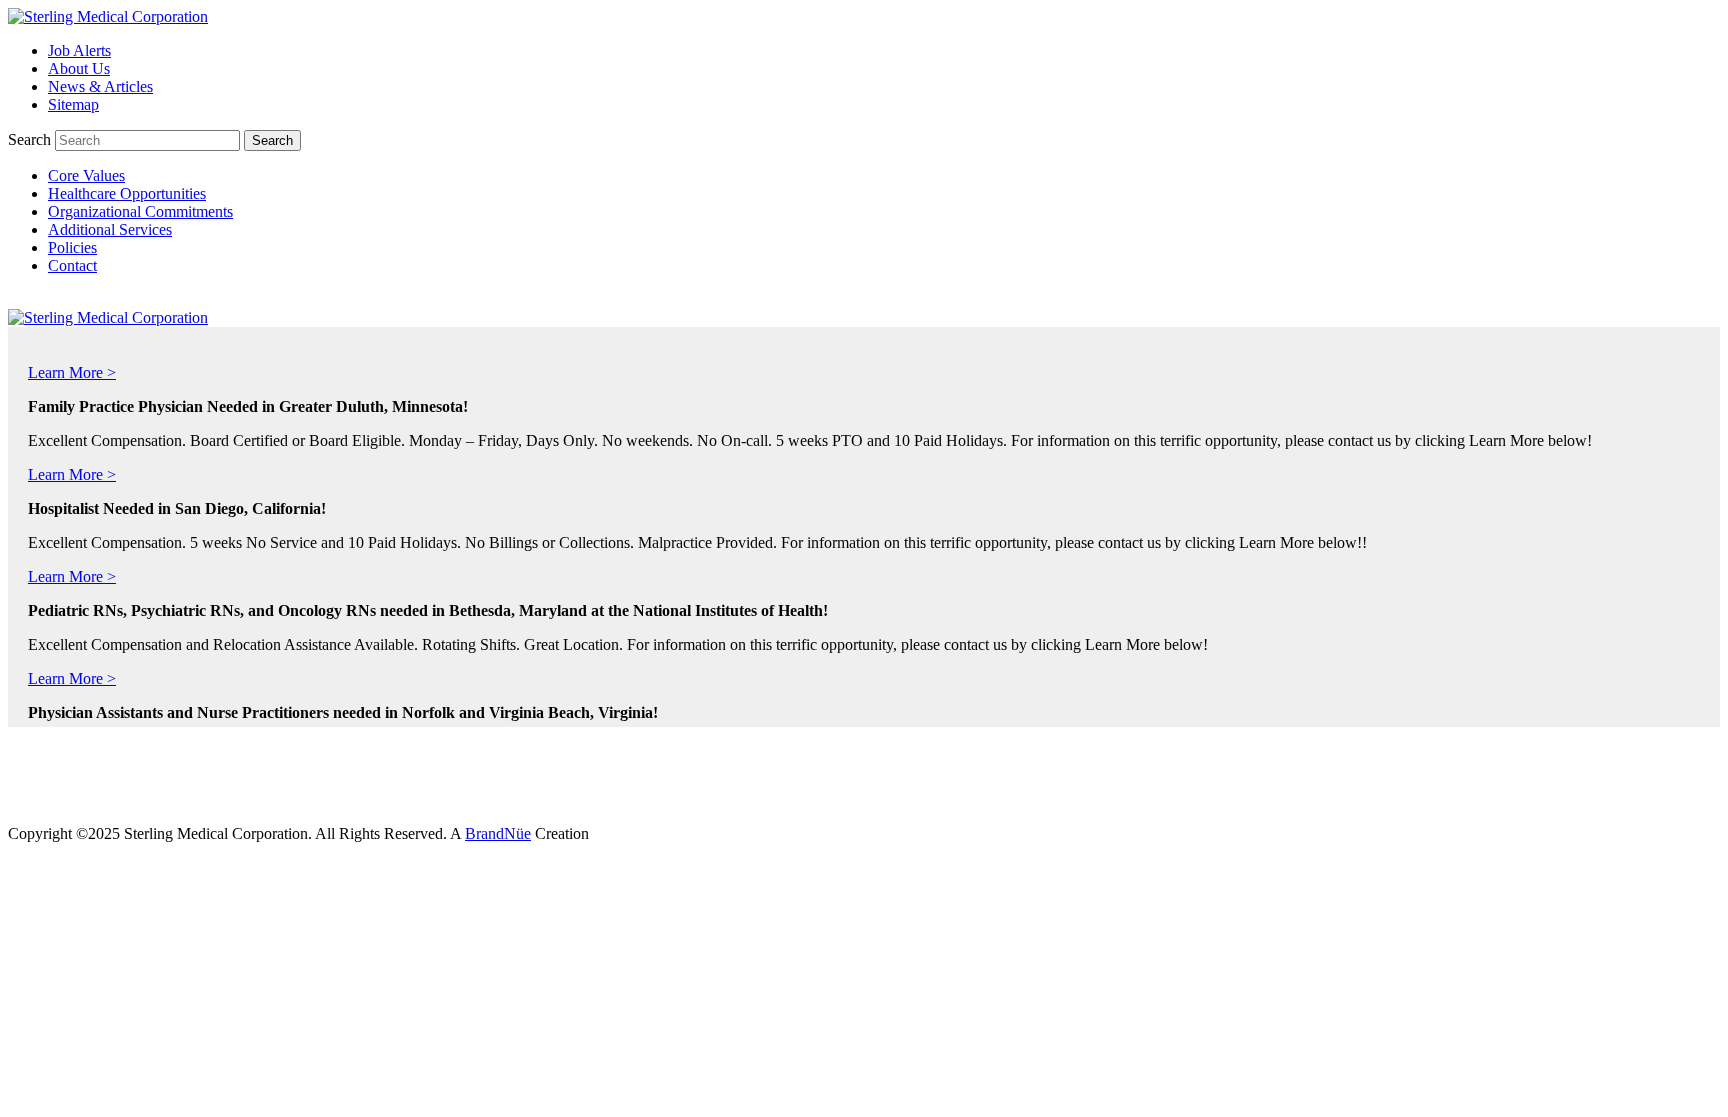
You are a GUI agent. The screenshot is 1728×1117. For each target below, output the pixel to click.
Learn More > (72, 367)
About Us (79, 68)
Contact (72, 265)
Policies (72, 247)
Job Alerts (79, 50)
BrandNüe (498, 833)
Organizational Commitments (140, 211)
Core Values (86, 175)
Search (29, 139)
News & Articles (100, 86)
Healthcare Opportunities (127, 193)
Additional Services (110, 229)
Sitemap (73, 104)
